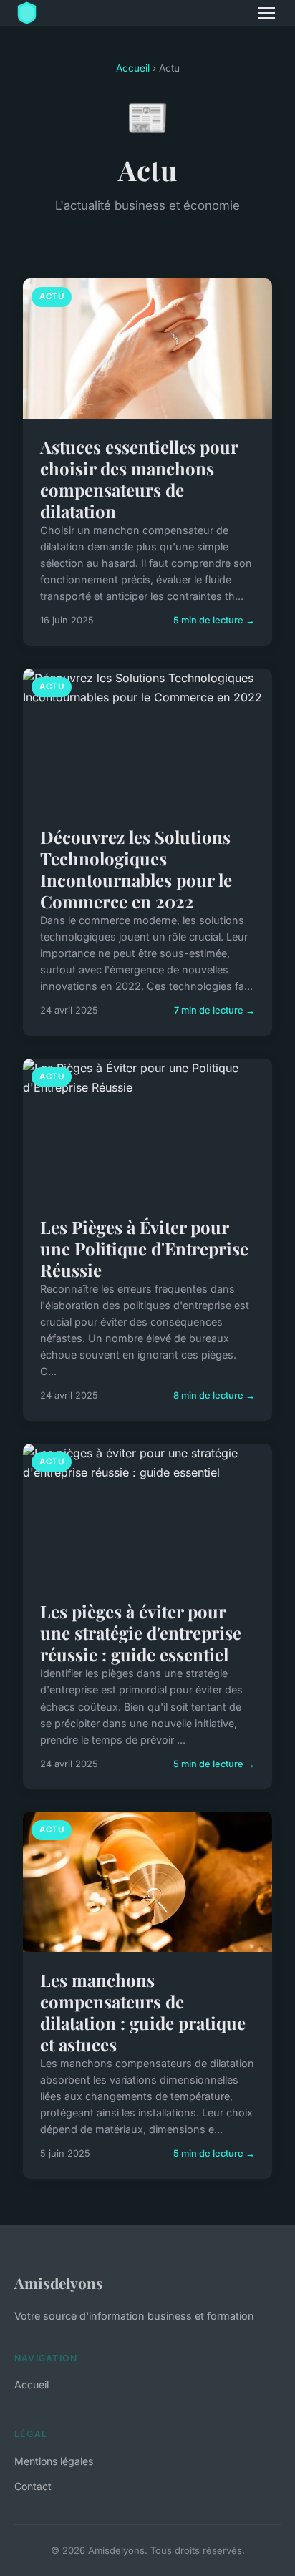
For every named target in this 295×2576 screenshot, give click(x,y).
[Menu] (266, 13)
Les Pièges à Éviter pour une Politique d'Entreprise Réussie (144, 1248)
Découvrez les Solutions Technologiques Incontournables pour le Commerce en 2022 (136, 869)
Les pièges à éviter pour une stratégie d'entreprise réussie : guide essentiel (141, 1633)
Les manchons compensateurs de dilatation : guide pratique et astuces (143, 2012)
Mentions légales (54, 2461)
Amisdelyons (59, 2283)
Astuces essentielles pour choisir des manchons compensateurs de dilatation (139, 479)
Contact (33, 2486)
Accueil (133, 68)
